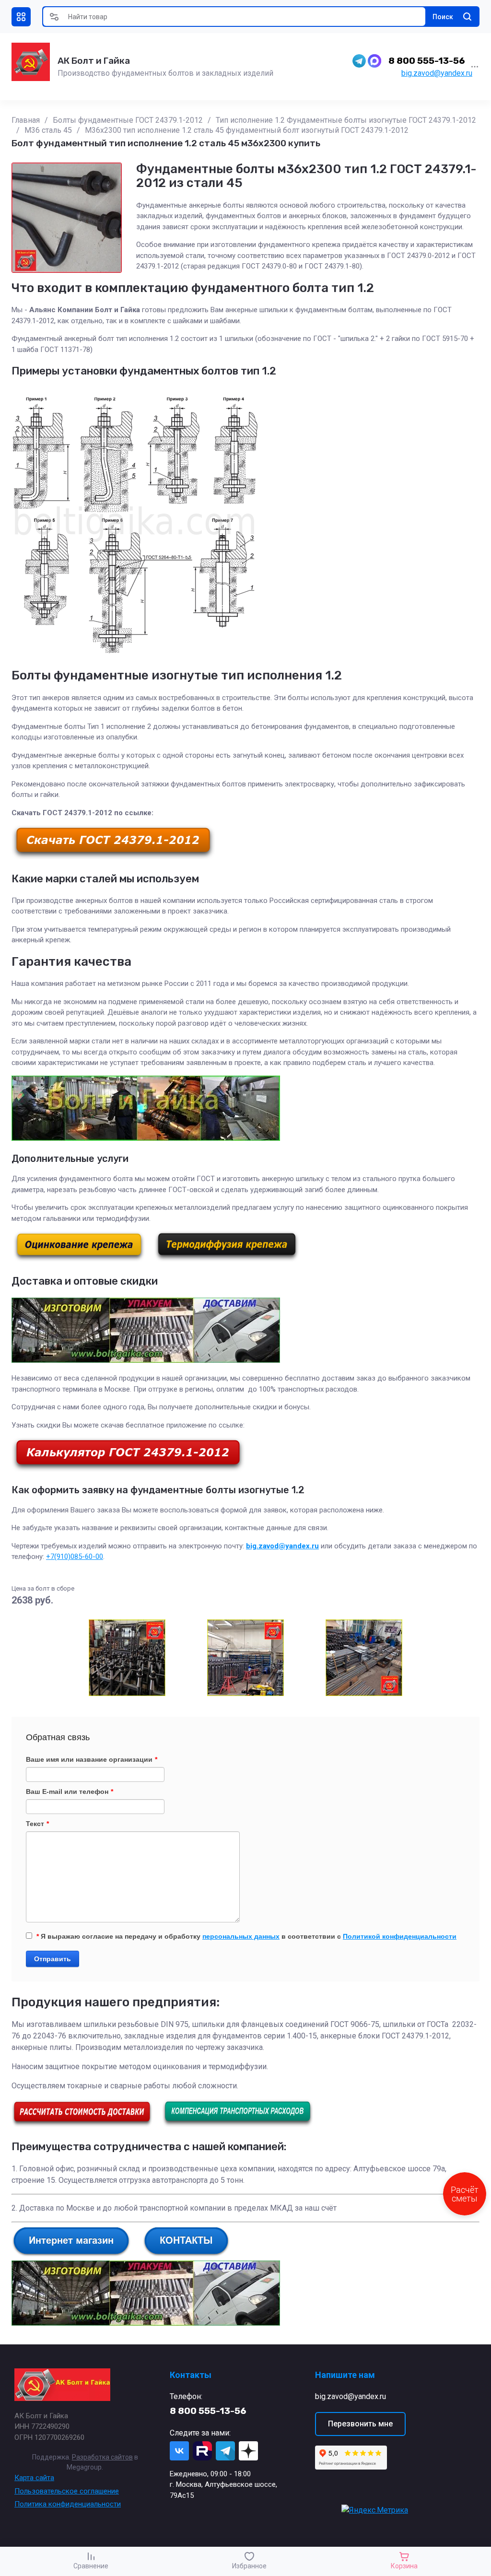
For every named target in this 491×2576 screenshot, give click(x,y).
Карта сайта (34, 2478)
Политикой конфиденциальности (400, 1936)
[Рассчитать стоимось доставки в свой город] (82, 2125)
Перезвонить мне (360, 2424)
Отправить (53, 1959)
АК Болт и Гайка (94, 61)
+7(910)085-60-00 (75, 1557)
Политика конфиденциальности (68, 2504)
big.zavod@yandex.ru (437, 73)
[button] (21, 17)
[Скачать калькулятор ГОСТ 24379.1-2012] (128, 1469)
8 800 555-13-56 (427, 61)
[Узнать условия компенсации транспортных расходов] (238, 2125)
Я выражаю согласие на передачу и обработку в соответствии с (246, 1936)
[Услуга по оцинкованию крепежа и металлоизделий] (79, 1259)
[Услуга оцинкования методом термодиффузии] (227, 1259)
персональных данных (241, 1936)
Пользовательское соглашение (67, 2491)
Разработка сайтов (102, 2457)
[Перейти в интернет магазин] (71, 2254)
